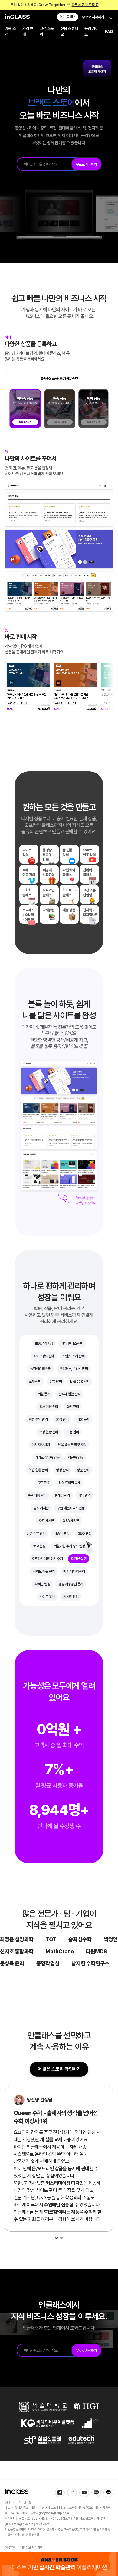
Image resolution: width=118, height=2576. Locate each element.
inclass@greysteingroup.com (28, 2524)
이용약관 (10, 2547)
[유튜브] (84, 2492)
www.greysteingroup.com (50, 2513)
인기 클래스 (68, 17)
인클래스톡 (33, 2535)
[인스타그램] (72, 2492)
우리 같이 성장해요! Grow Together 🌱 (55, 5)
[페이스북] (60, 2492)
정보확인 (68, 2519)
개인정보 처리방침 (31, 2547)
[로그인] (110, 17)
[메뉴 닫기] (110, 5)
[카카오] (108, 2492)
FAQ (109, 32)
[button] (57, 2238)
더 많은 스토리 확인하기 (59, 2069)
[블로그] (96, 2492)
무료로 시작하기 (93, 17)
